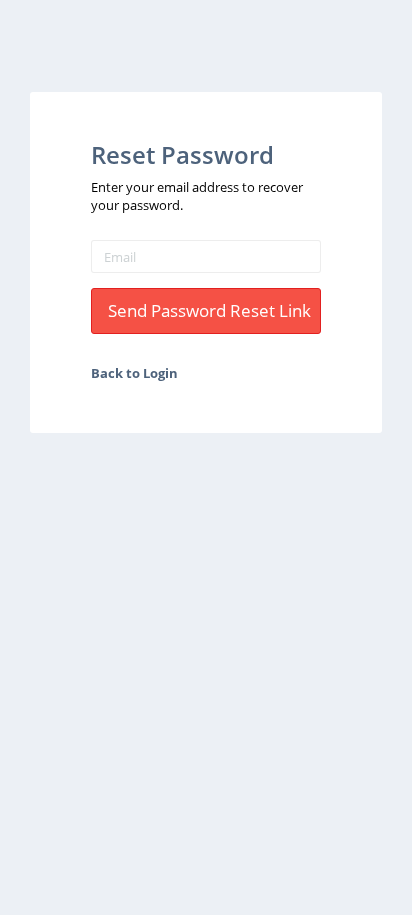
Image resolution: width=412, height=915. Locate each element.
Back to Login (134, 373)
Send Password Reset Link (209, 310)
